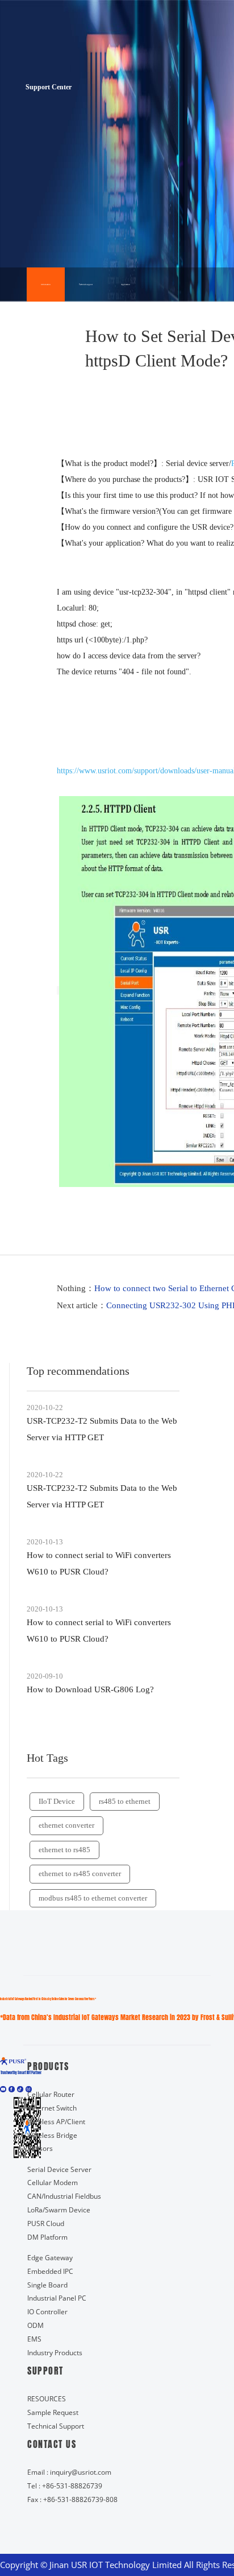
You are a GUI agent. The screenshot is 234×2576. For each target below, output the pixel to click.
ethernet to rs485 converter (80, 1874)
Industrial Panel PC (57, 2298)
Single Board (47, 2285)
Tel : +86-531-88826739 (65, 2486)
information (46, 285)
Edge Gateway (50, 2258)
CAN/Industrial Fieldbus (64, 2196)
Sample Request (53, 2412)
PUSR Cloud (46, 2223)
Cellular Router (51, 2094)
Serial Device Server (59, 2169)
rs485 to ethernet (125, 1801)
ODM (35, 2325)
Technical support (86, 285)
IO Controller (47, 2312)
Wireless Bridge (52, 2135)
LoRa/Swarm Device (59, 2210)
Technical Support (56, 2426)
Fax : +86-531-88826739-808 (72, 2499)
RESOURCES (47, 2399)
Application (126, 285)
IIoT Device (57, 1801)
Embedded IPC (50, 2271)
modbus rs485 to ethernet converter (93, 1898)
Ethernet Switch (52, 2108)
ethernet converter (66, 1825)
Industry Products (55, 2353)
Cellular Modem (53, 2183)
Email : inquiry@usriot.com (69, 2472)
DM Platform (47, 2237)
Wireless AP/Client (56, 2122)
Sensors (40, 2148)
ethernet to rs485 (64, 1850)
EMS (34, 2339)
